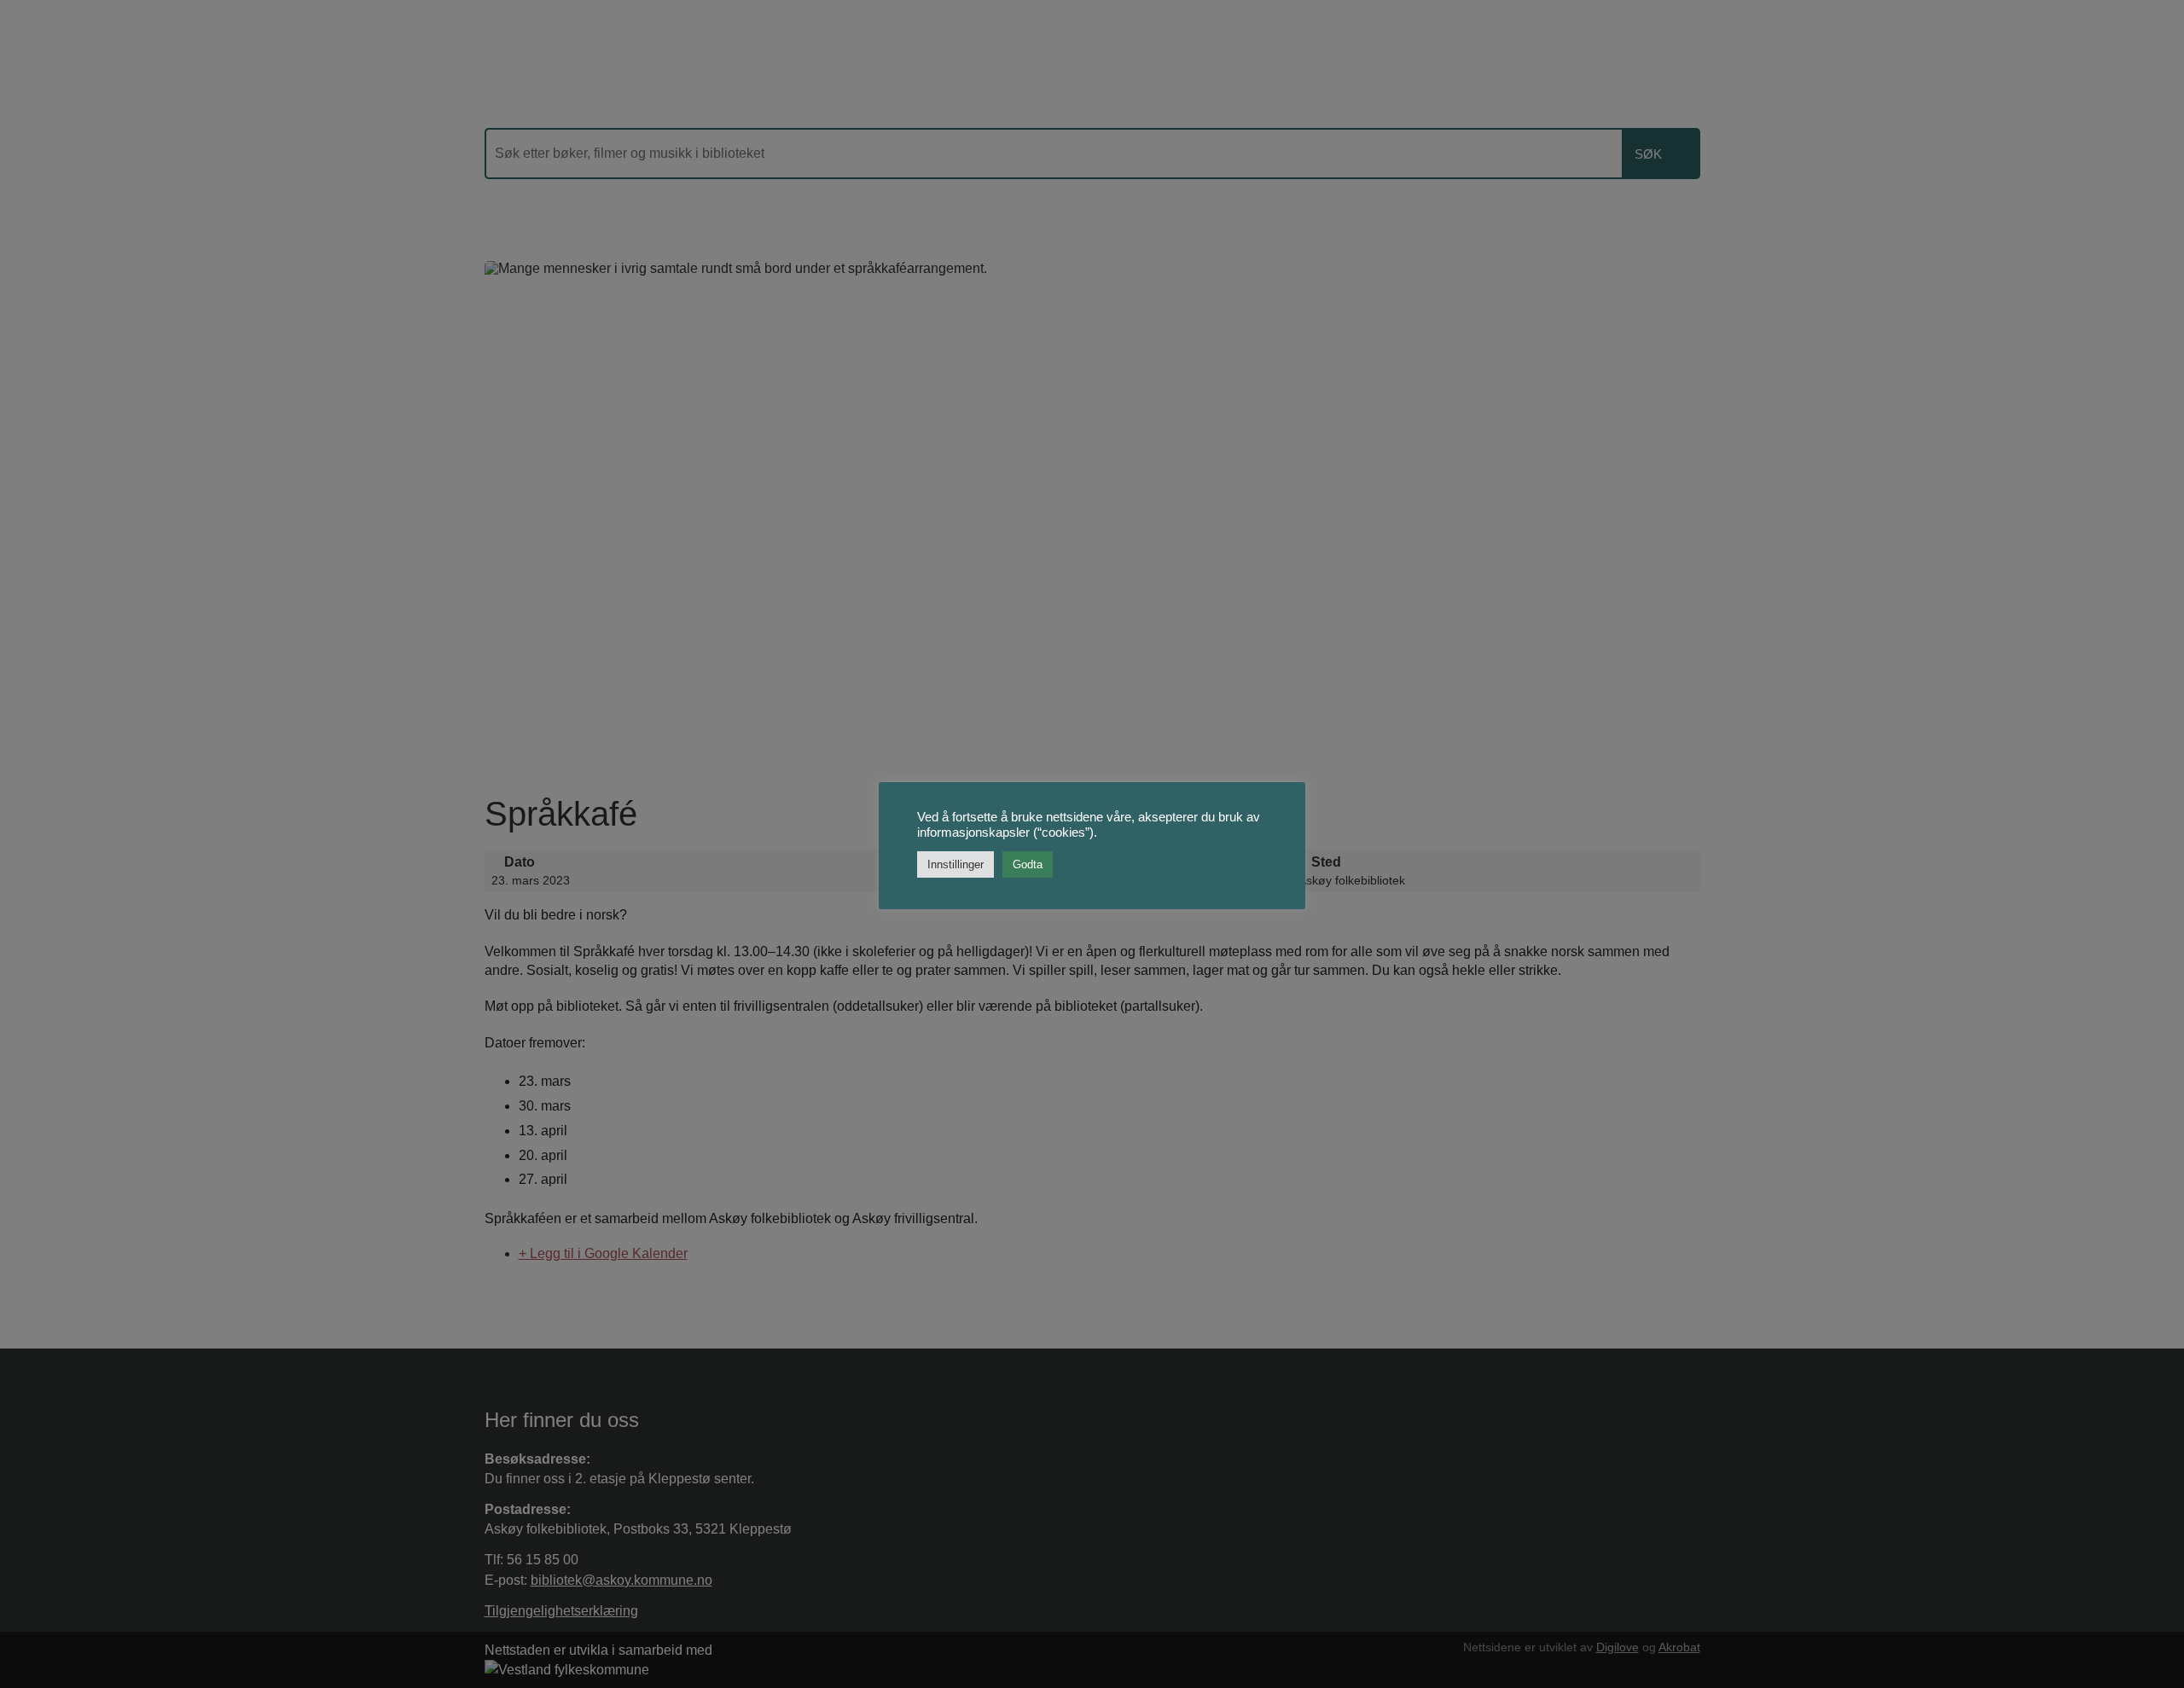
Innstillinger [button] (955, 864)
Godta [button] (1028, 864)
